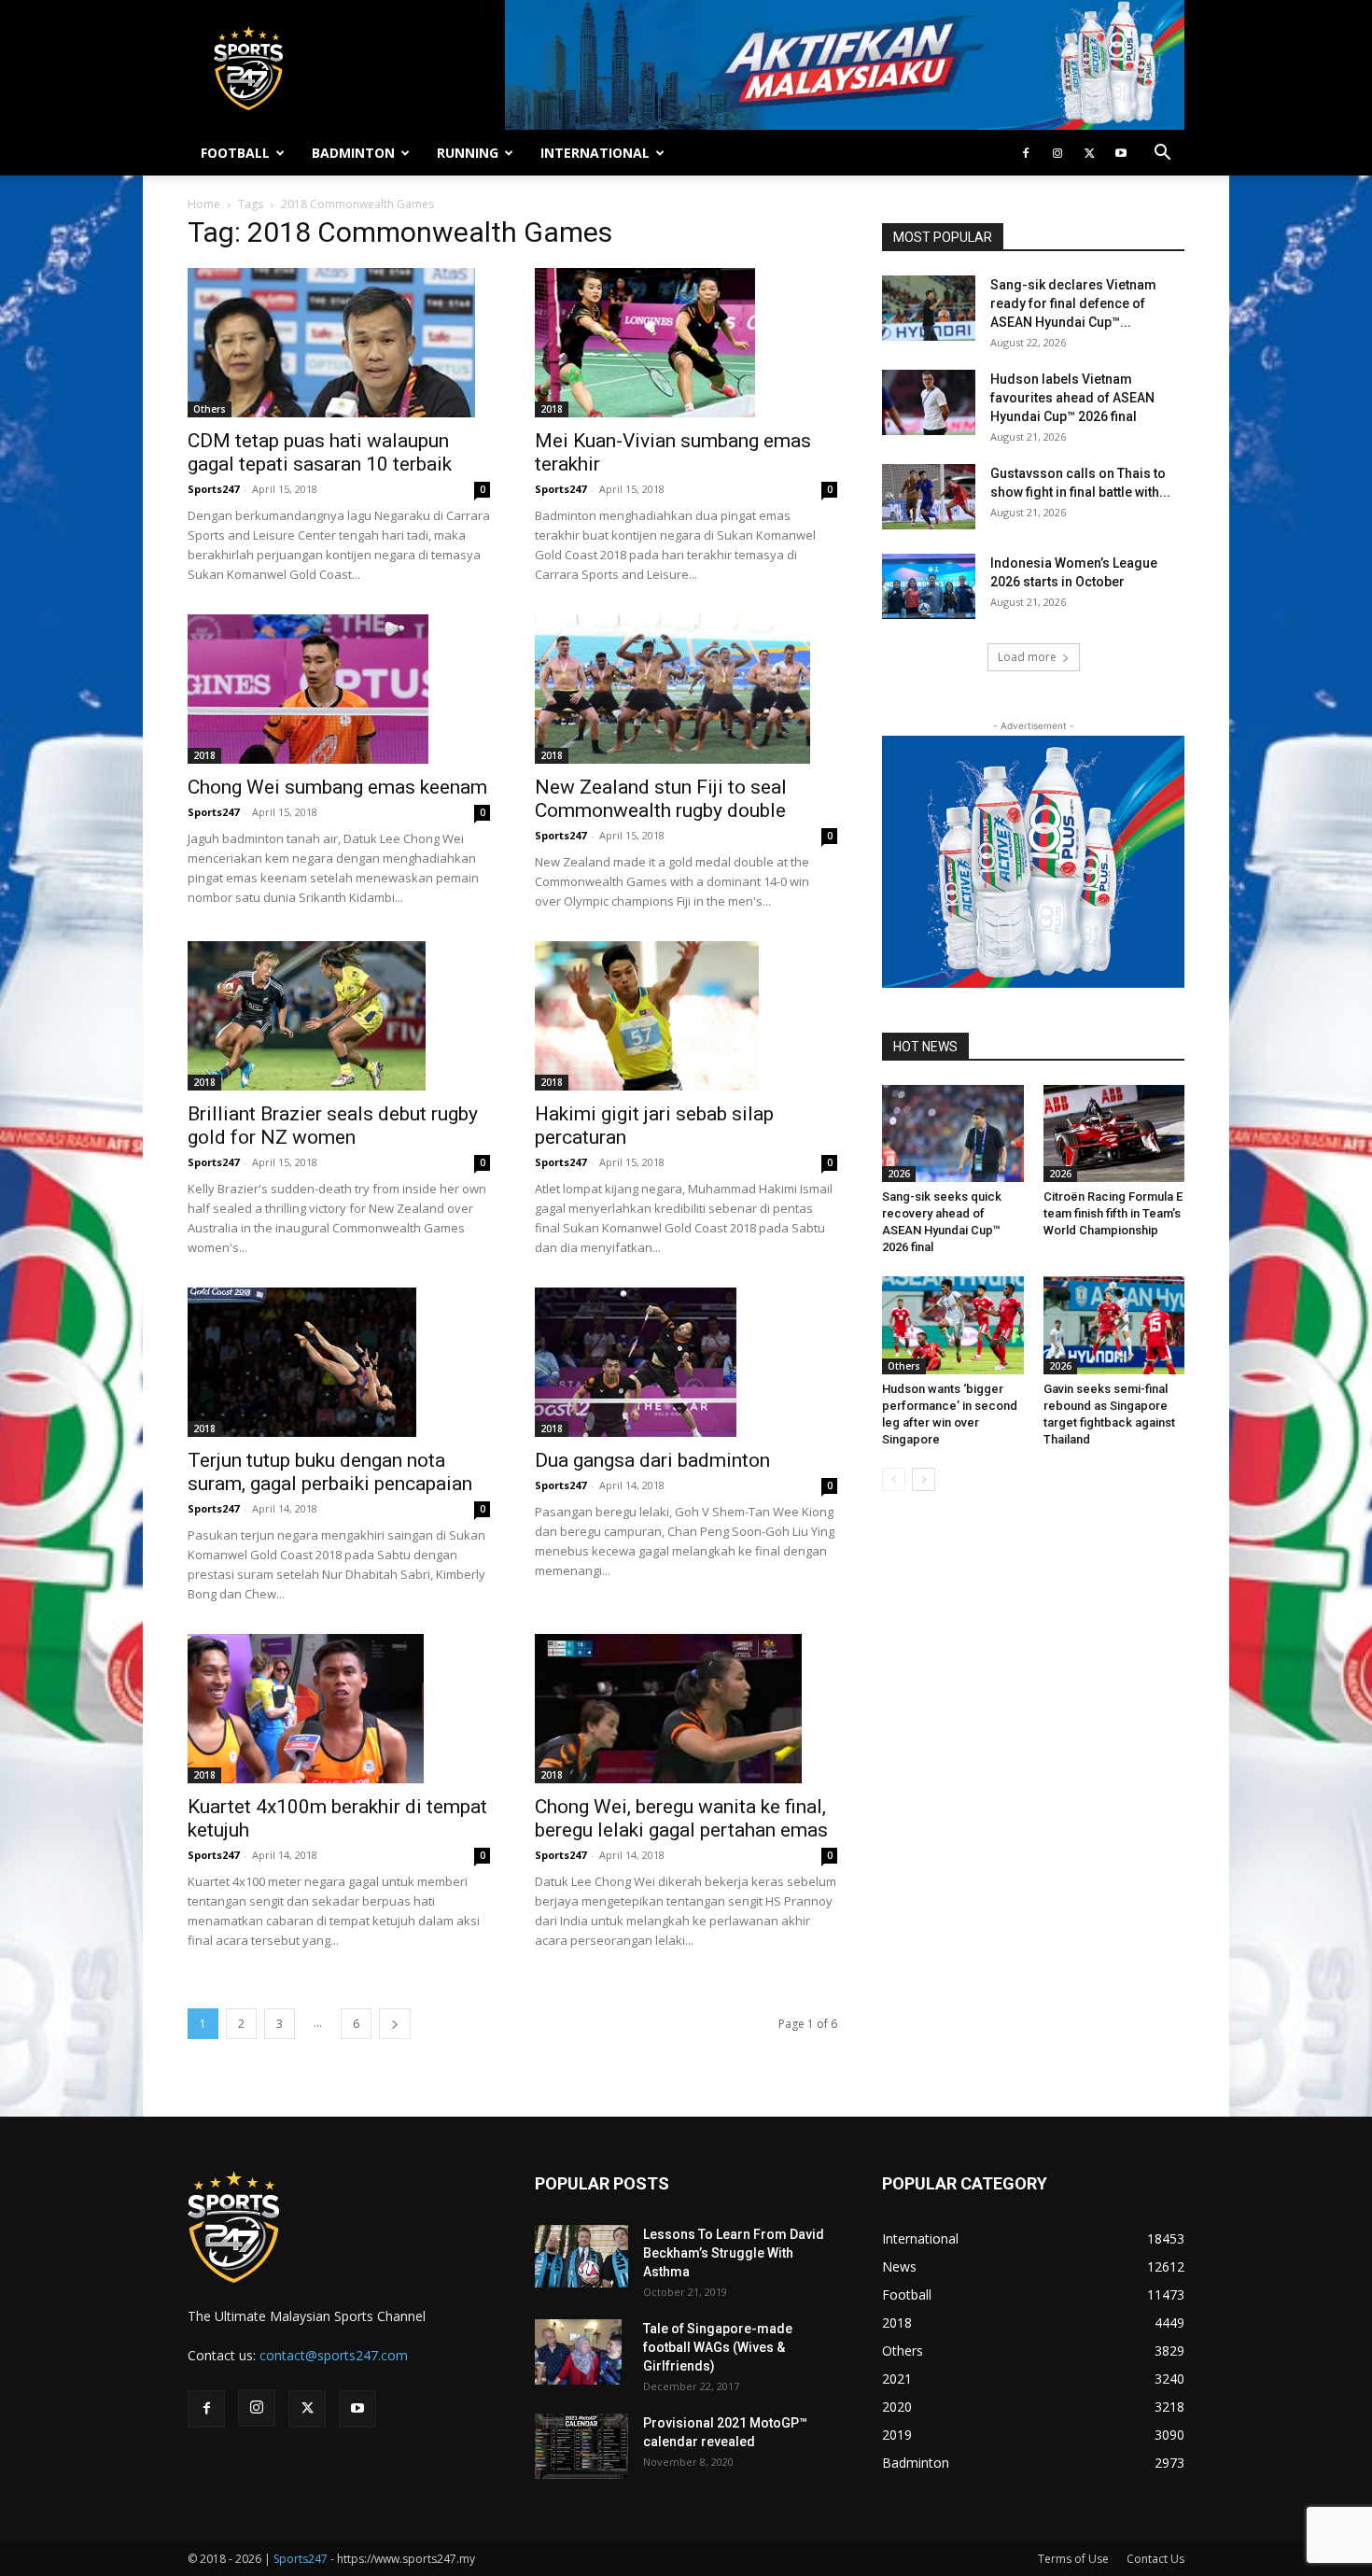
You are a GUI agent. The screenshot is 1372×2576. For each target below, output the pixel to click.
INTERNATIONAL (595, 153)
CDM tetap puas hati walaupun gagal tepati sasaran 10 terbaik (320, 452)
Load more (1027, 657)
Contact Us (1155, 2559)
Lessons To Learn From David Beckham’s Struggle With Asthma (734, 2253)
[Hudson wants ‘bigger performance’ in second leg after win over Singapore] (953, 1325)
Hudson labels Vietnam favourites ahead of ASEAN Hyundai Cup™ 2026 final (1072, 398)
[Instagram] (1057, 153)
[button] (1162, 155)
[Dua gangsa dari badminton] (686, 1362)
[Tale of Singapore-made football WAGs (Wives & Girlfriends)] (578, 2352)
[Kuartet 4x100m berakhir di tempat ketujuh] (339, 1709)
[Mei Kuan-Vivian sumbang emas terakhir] (686, 343)
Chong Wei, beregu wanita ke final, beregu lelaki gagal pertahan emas (681, 1818)
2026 (899, 1174)
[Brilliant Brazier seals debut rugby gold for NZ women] (339, 1016)
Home (204, 204)
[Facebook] (1026, 153)
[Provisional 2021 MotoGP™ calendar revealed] (581, 2446)
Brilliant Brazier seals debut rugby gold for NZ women (333, 1126)
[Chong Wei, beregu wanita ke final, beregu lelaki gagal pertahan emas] (686, 1709)
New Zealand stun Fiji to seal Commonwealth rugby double (661, 799)
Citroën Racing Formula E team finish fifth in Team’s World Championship (1113, 1213)
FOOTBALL (235, 153)
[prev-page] (894, 1479)
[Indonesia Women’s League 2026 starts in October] (929, 586)
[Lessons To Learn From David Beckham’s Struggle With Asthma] (581, 2256)
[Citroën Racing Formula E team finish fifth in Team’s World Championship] (1114, 1133)
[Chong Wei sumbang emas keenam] (339, 689)
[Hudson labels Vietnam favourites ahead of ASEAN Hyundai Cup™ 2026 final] (929, 402)
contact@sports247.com (334, 2355)
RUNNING (468, 153)
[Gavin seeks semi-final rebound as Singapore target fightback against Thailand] (1114, 1325)
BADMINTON (353, 153)
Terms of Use (1073, 2559)
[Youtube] (1121, 153)
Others (210, 409)
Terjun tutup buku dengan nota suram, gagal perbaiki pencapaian (330, 1472)
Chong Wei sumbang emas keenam (337, 787)
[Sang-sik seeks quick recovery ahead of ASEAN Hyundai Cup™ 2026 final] (953, 1133)
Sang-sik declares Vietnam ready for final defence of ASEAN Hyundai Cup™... (1073, 303)
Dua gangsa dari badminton (652, 1460)
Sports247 (213, 489)
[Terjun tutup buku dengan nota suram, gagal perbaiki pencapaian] (339, 1362)
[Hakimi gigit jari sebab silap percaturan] (686, 1016)
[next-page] (395, 2024)
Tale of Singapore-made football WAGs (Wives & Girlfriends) (718, 2347)
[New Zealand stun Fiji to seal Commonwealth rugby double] (686, 689)
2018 (552, 409)
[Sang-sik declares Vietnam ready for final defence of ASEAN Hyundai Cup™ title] (929, 308)
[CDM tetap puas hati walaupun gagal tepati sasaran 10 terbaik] (339, 343)
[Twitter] (1089, 153)
